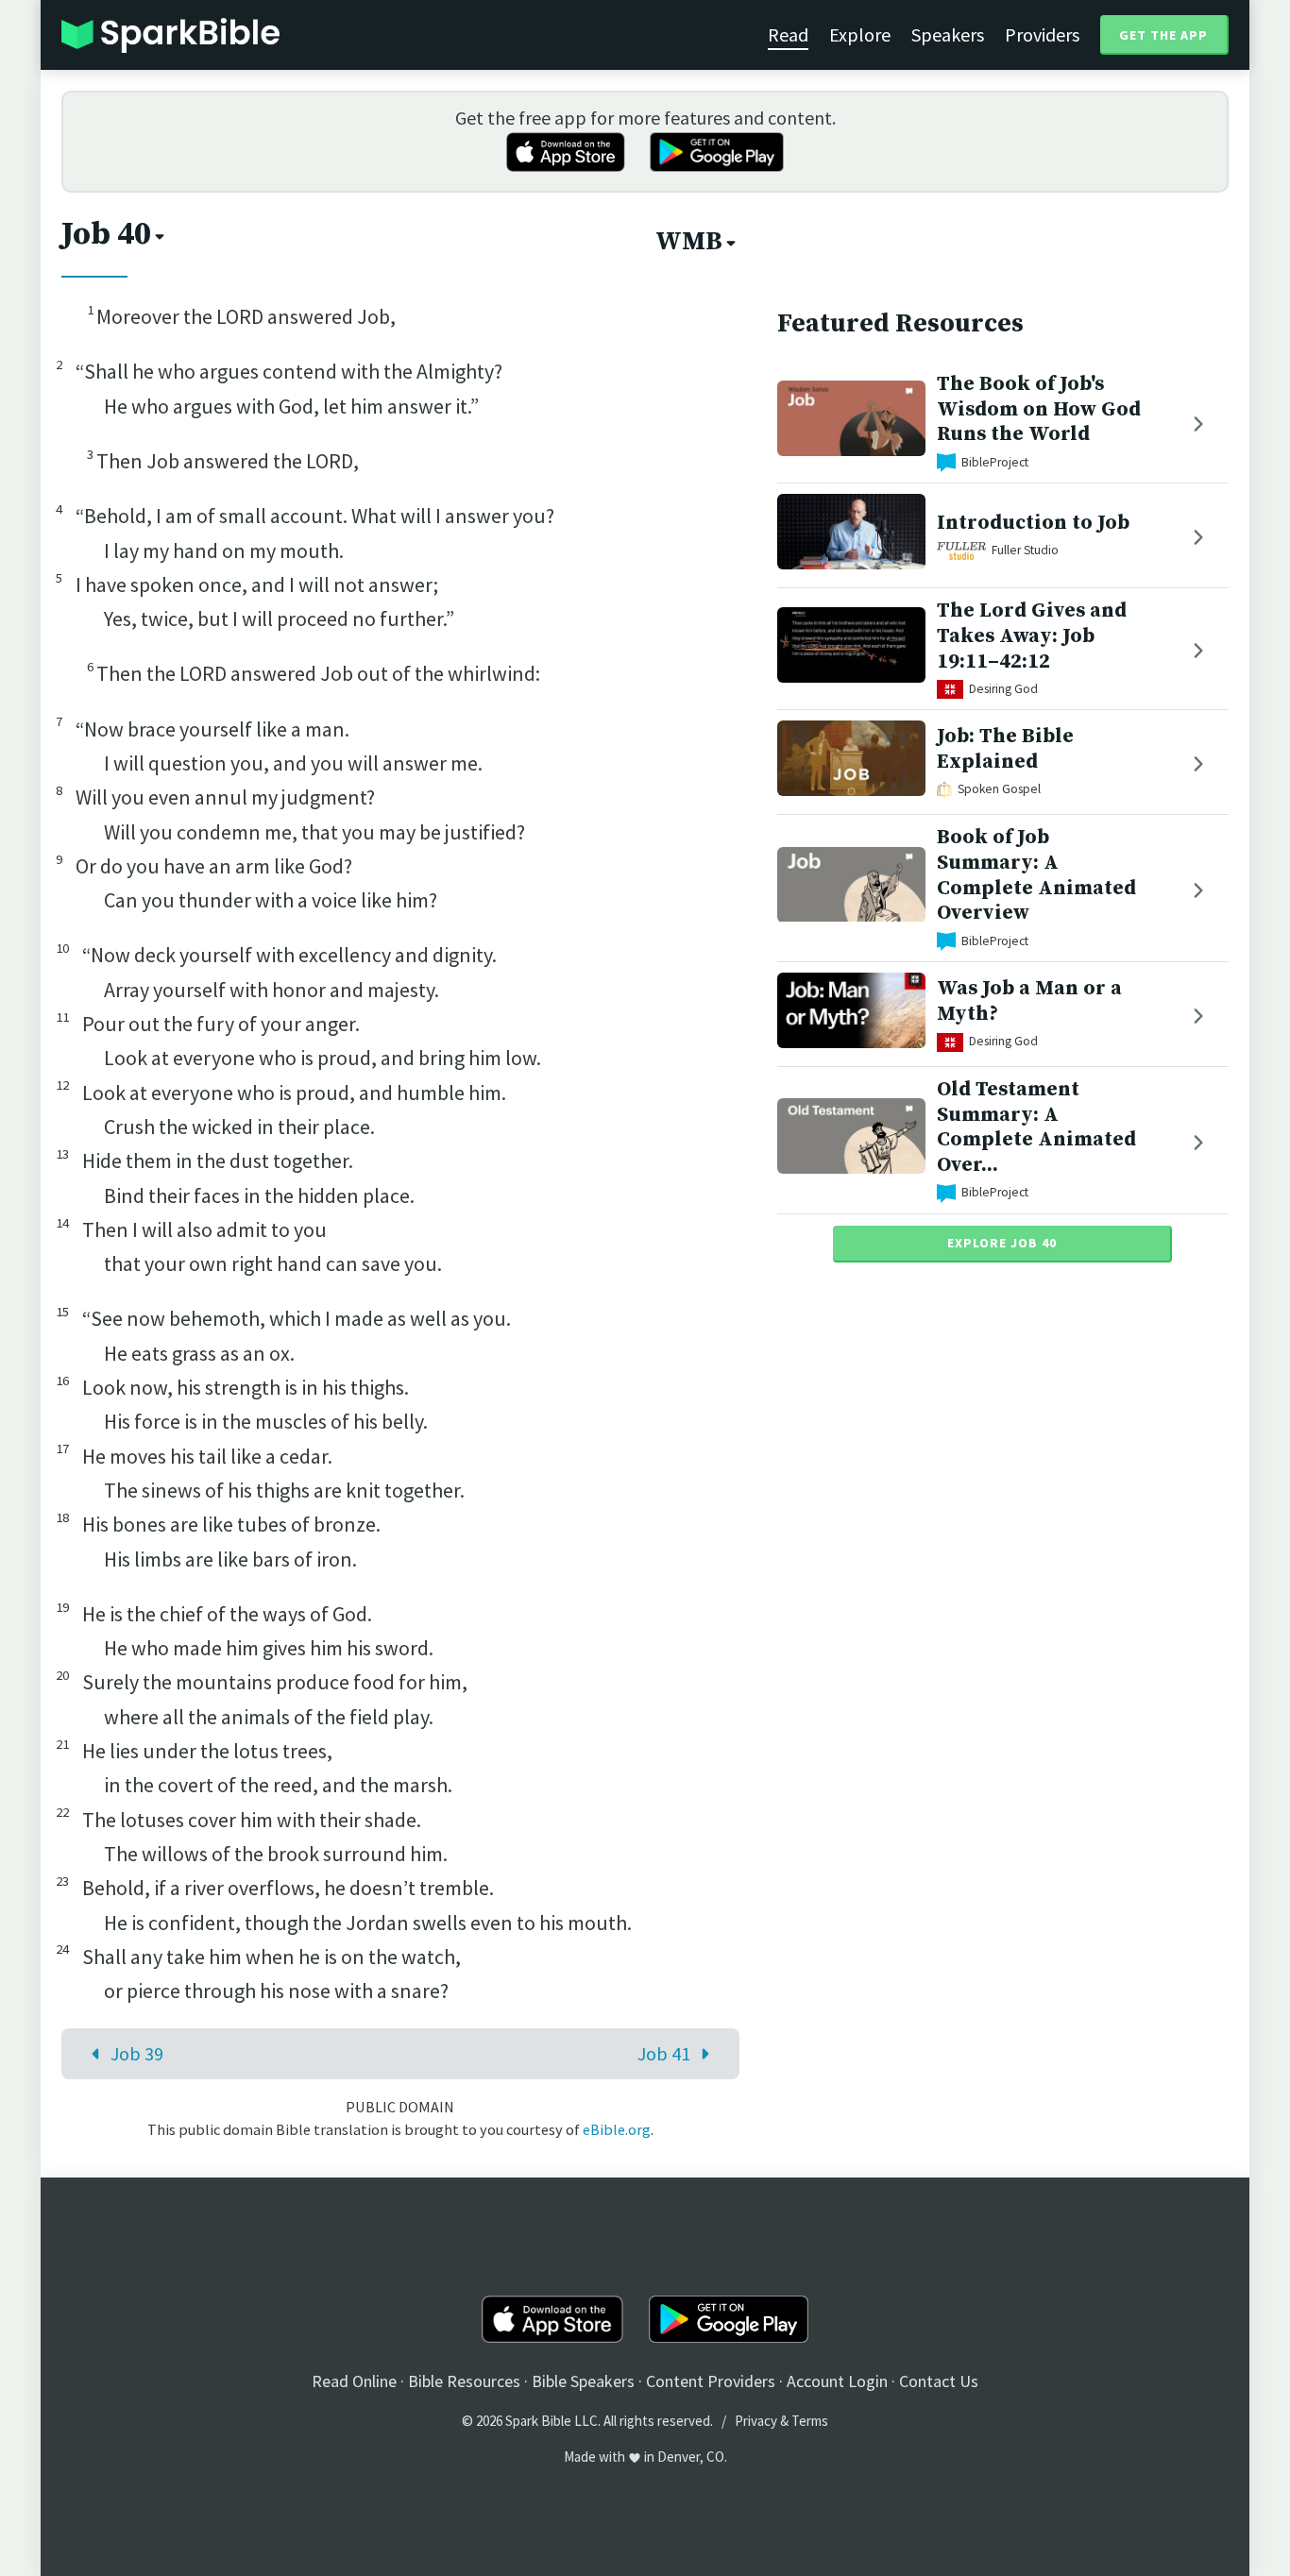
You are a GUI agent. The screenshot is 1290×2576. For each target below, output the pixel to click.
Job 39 (137, 2053)
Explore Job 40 (1002, 1243)
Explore (860, 34)
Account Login (837, 2381)
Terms (810, 2421)
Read (788, 34)
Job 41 (664, 2053)
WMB (689, 242)
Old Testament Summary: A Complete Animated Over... (1036, 1127)
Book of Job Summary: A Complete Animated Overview (1036, 875)
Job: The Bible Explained (1005, 750)
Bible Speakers (583, 2381)
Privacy (756, 2421)
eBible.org (617, 2129)
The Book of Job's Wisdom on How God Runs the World (1039, 409)
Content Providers (711, 2381)
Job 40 (106, 234)
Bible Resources (464, 2381)
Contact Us (939, 2381)
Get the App (1163, 35)
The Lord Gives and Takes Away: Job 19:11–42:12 (1032, 636)
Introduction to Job (1033, 523)
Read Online (354, 2381)
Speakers (948, 34)
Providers (1042, 34)
